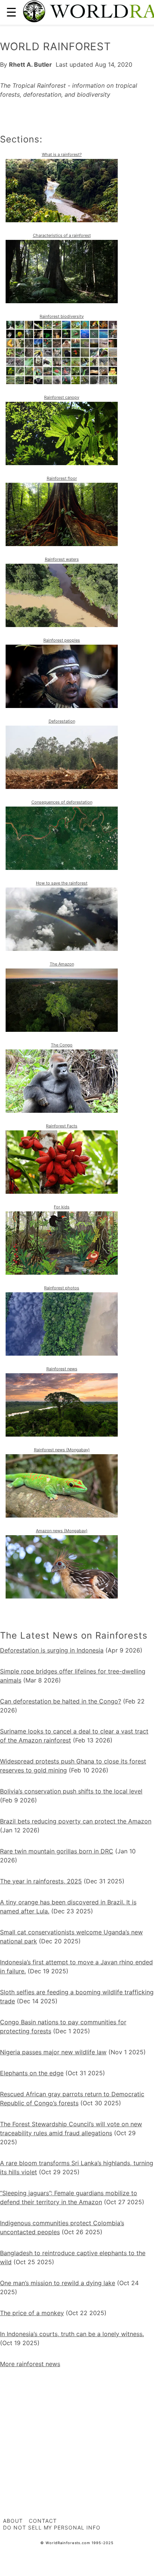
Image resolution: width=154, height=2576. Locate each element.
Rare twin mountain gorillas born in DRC (57, 1851)
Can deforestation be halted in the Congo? (61, 1701)
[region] (77, 2425)
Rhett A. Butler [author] (30, 64)
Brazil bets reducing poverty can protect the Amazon (76, 1821)
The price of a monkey (32, 2313)
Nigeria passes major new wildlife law (53, 2052)
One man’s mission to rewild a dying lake (58, 2283)
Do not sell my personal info (52, 2527)
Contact (43, 2521)
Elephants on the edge (32, 2073)
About (13, 2521)
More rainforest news (30, 2364)
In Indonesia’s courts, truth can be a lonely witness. (72, 2334)
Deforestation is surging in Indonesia (52, 1650)
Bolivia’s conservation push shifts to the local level (71, 1791)
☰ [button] (11, 12)
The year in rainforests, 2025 (41, 1881)
